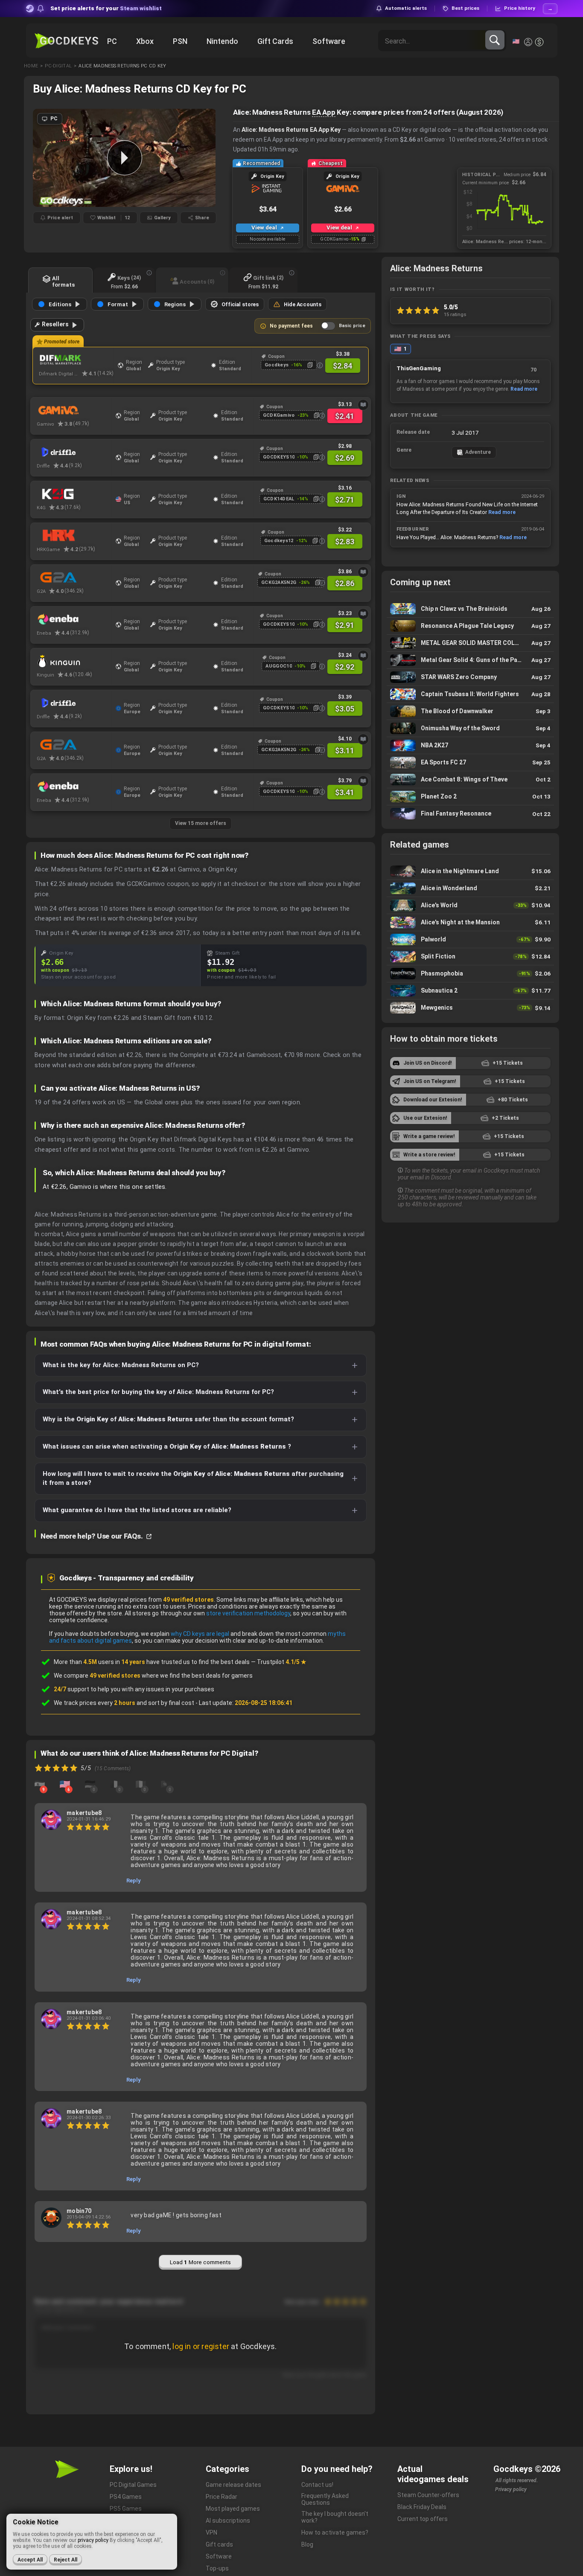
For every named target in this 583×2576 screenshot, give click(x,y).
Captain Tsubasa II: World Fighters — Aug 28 (470, 694)
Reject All (66, 2560)
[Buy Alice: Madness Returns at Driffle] (74, 452)
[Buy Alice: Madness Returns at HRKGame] (74, 536)
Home (31, 66)
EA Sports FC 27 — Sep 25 (470, 762)
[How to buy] (363, 405)
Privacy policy (511, 2489)
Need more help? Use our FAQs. (92, 1536)
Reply (134, 1880)
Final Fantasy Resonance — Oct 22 (470, 814)
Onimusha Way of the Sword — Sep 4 (470, 728)
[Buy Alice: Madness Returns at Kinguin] (74, 661)
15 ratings (455, 314)
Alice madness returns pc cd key (122, 66)
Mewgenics (470, 1008)
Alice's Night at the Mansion (470, 922)
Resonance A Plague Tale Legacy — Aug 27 (470, 626)
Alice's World (470, 905)
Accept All (30, 2560)
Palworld (470, 939)
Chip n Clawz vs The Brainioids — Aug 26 (470, 609)
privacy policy (93, 2540)
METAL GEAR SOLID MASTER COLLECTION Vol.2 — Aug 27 (470, 643)
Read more (524, 389)
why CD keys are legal (200, 1634)
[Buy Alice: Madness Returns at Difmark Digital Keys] (76, 360)
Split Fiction (470, 957)
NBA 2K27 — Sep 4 (470, 745)
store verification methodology (248, 1613)
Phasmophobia (470, 974)
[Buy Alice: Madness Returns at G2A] (74, 578)
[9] (40, 1784)
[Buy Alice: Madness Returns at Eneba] (74, 619)
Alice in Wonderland (470, 888)
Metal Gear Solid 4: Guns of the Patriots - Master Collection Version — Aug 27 (470, 660)
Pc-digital (58, 66)
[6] (65, 1784)
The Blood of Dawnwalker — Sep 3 (470, 711)
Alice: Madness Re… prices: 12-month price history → (504, 242)
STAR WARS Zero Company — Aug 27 (470, 677)
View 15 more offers (201, 823)
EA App (324, 112)
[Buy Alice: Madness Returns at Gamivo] (74, 410)
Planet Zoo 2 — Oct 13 (470, 797)
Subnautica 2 (470, 991)
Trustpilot (282, 1662)
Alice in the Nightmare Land (470, 871)
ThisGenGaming (419, 368)
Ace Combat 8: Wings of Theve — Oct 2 (470, 780)
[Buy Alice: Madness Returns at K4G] (74, 494)
